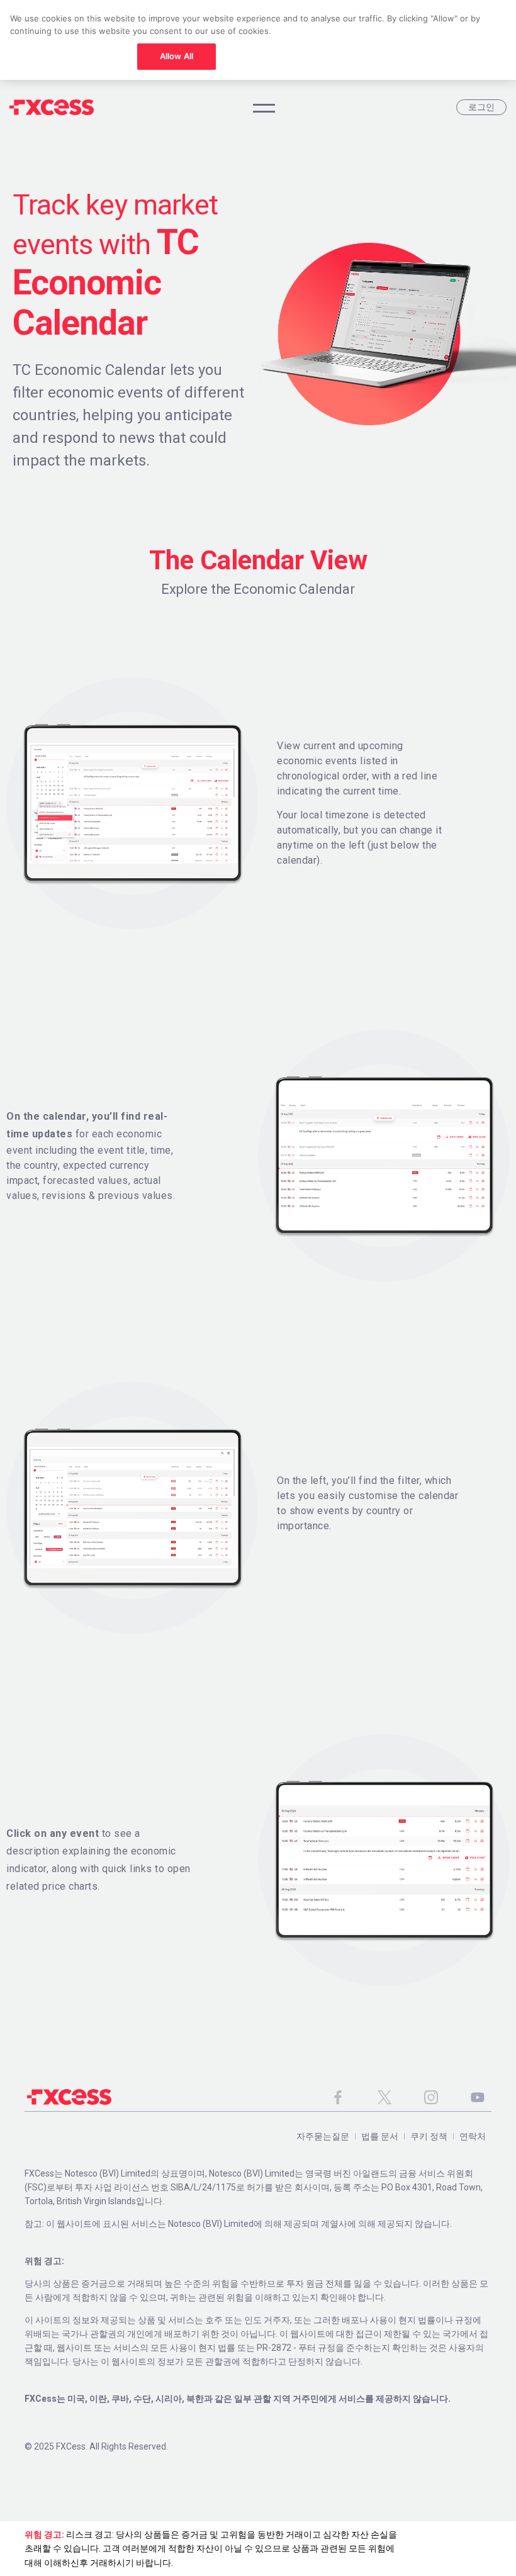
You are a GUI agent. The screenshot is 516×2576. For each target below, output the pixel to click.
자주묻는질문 (323, 2136)
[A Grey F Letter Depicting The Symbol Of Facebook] (338, 2097)
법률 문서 (380, 2136)
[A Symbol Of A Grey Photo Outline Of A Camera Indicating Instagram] (431, 2097)
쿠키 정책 (429, 2136)
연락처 (473, 2136)
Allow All (177, 56)
